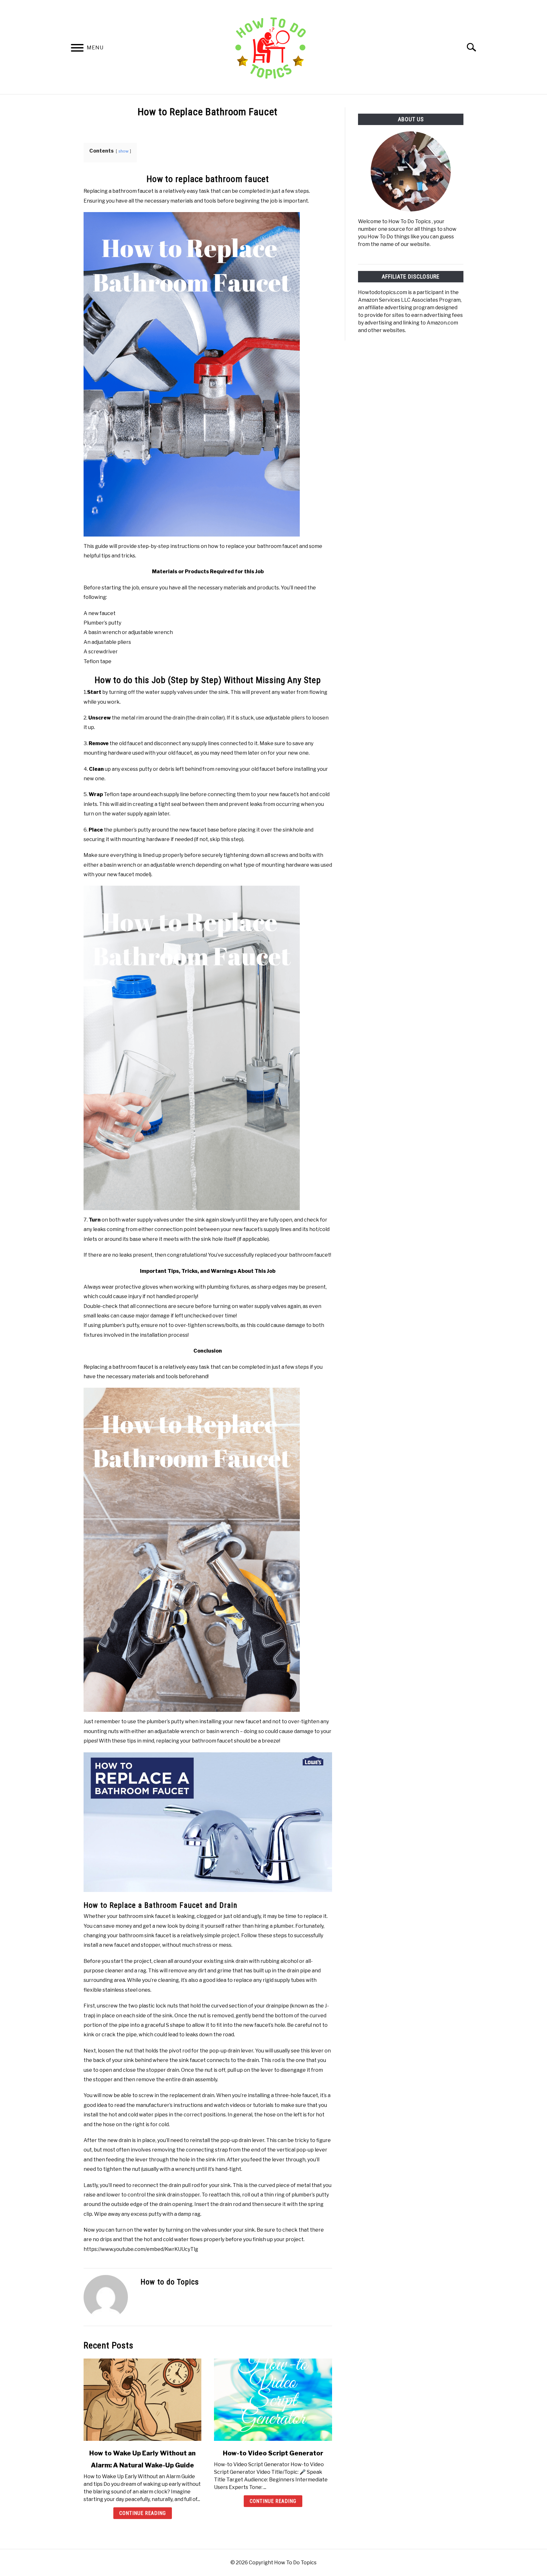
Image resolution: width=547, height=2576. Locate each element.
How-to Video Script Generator (273, 2453)
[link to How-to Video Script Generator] (273, 2400)
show (123, 151)
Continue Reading (143, 2513)
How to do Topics (170, 2282)
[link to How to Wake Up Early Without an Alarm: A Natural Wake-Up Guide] (142, 2400)
